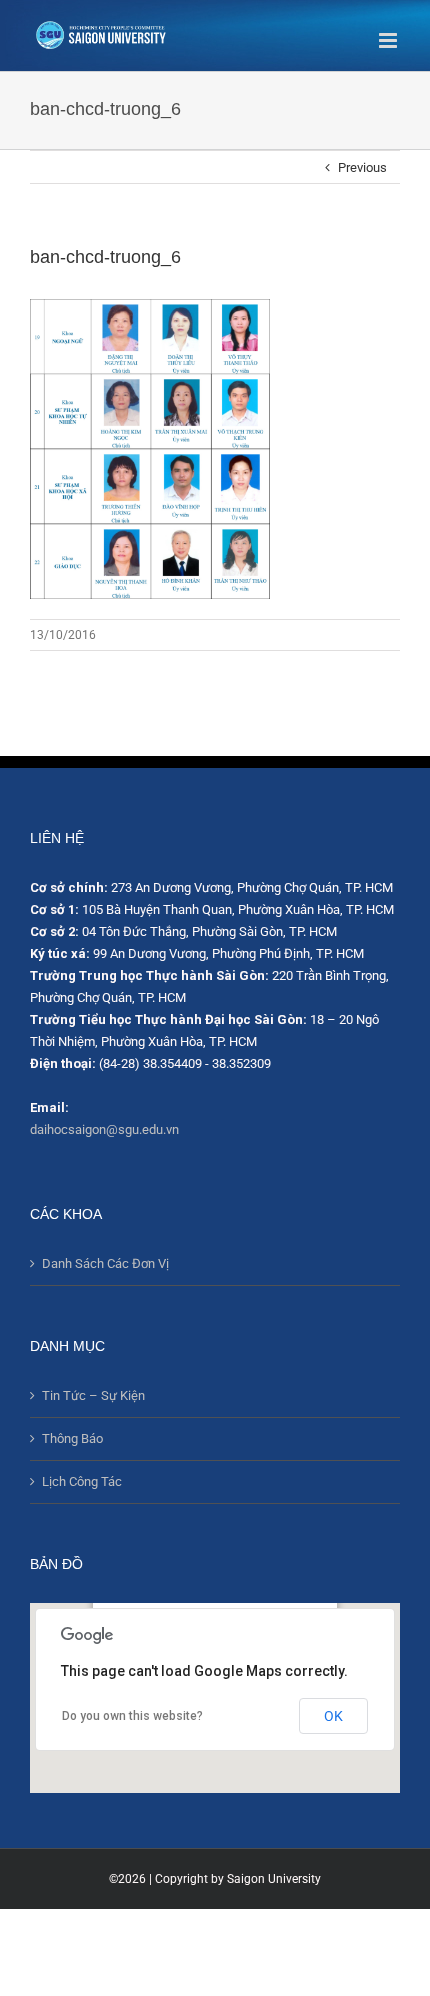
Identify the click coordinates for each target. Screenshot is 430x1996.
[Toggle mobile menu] (389, 40)
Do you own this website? (132, 1716)
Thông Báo (72, 1438)
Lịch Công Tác (82, 1481)
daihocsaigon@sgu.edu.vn (104, 1129)
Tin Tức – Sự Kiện (93, 1395)
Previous (362, 167)
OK (333, 1716)
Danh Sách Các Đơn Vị (105, 1263)
